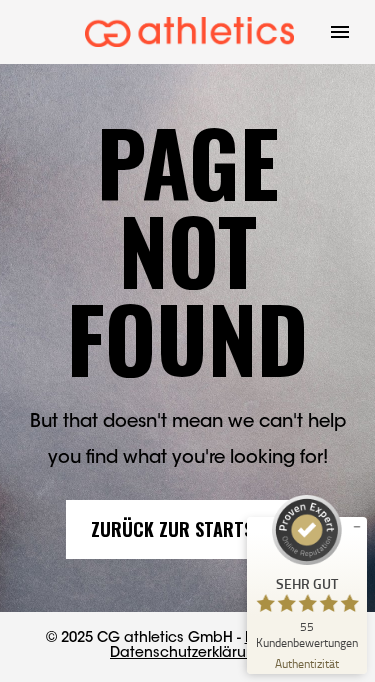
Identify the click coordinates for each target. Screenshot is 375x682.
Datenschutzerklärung (187, 654)
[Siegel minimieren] (357, 527)
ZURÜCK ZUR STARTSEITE (187, 529)
